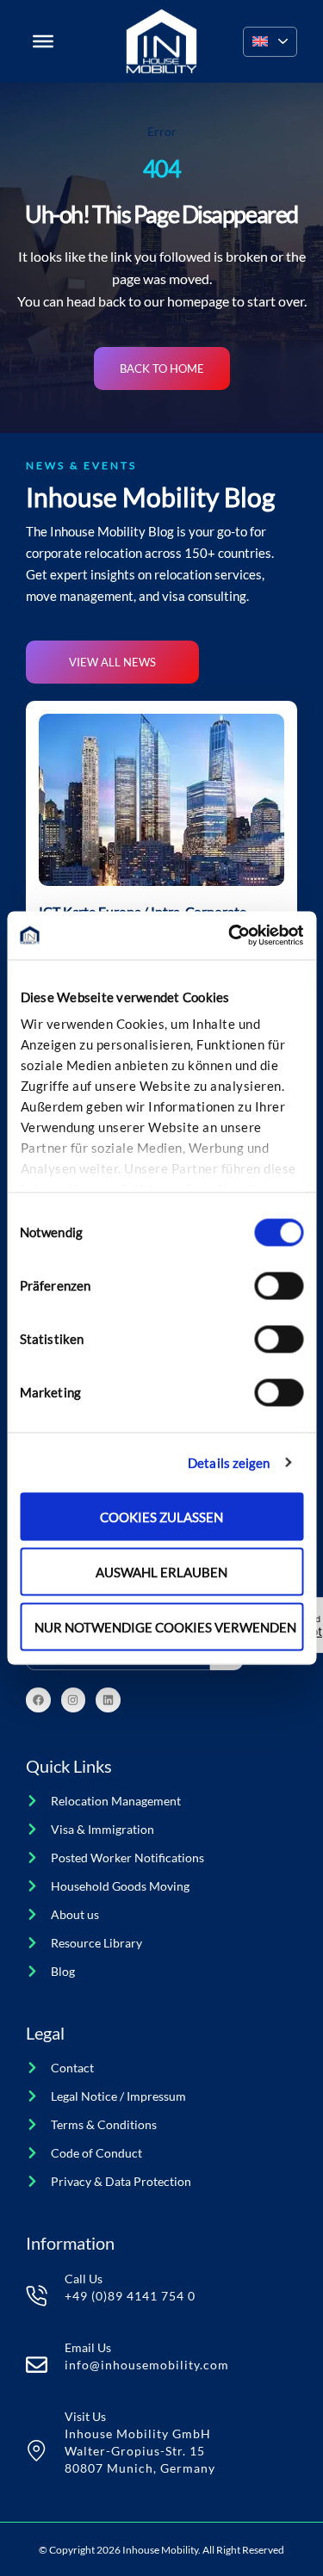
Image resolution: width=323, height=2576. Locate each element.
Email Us (88, 2347)
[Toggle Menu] (43, 41)
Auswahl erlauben (161, 1571)
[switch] (279, 1285)
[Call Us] (37, 2296)
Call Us (84, 2279)
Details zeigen (229, 1463)
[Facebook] (38, 1700)
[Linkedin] (108, 1700)
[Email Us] (37, 2365)
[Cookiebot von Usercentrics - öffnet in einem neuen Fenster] (230, 936)
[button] (270, 42)
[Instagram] (74, 1700)
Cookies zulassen (161, 1516)
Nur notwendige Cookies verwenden (165, 1626)
